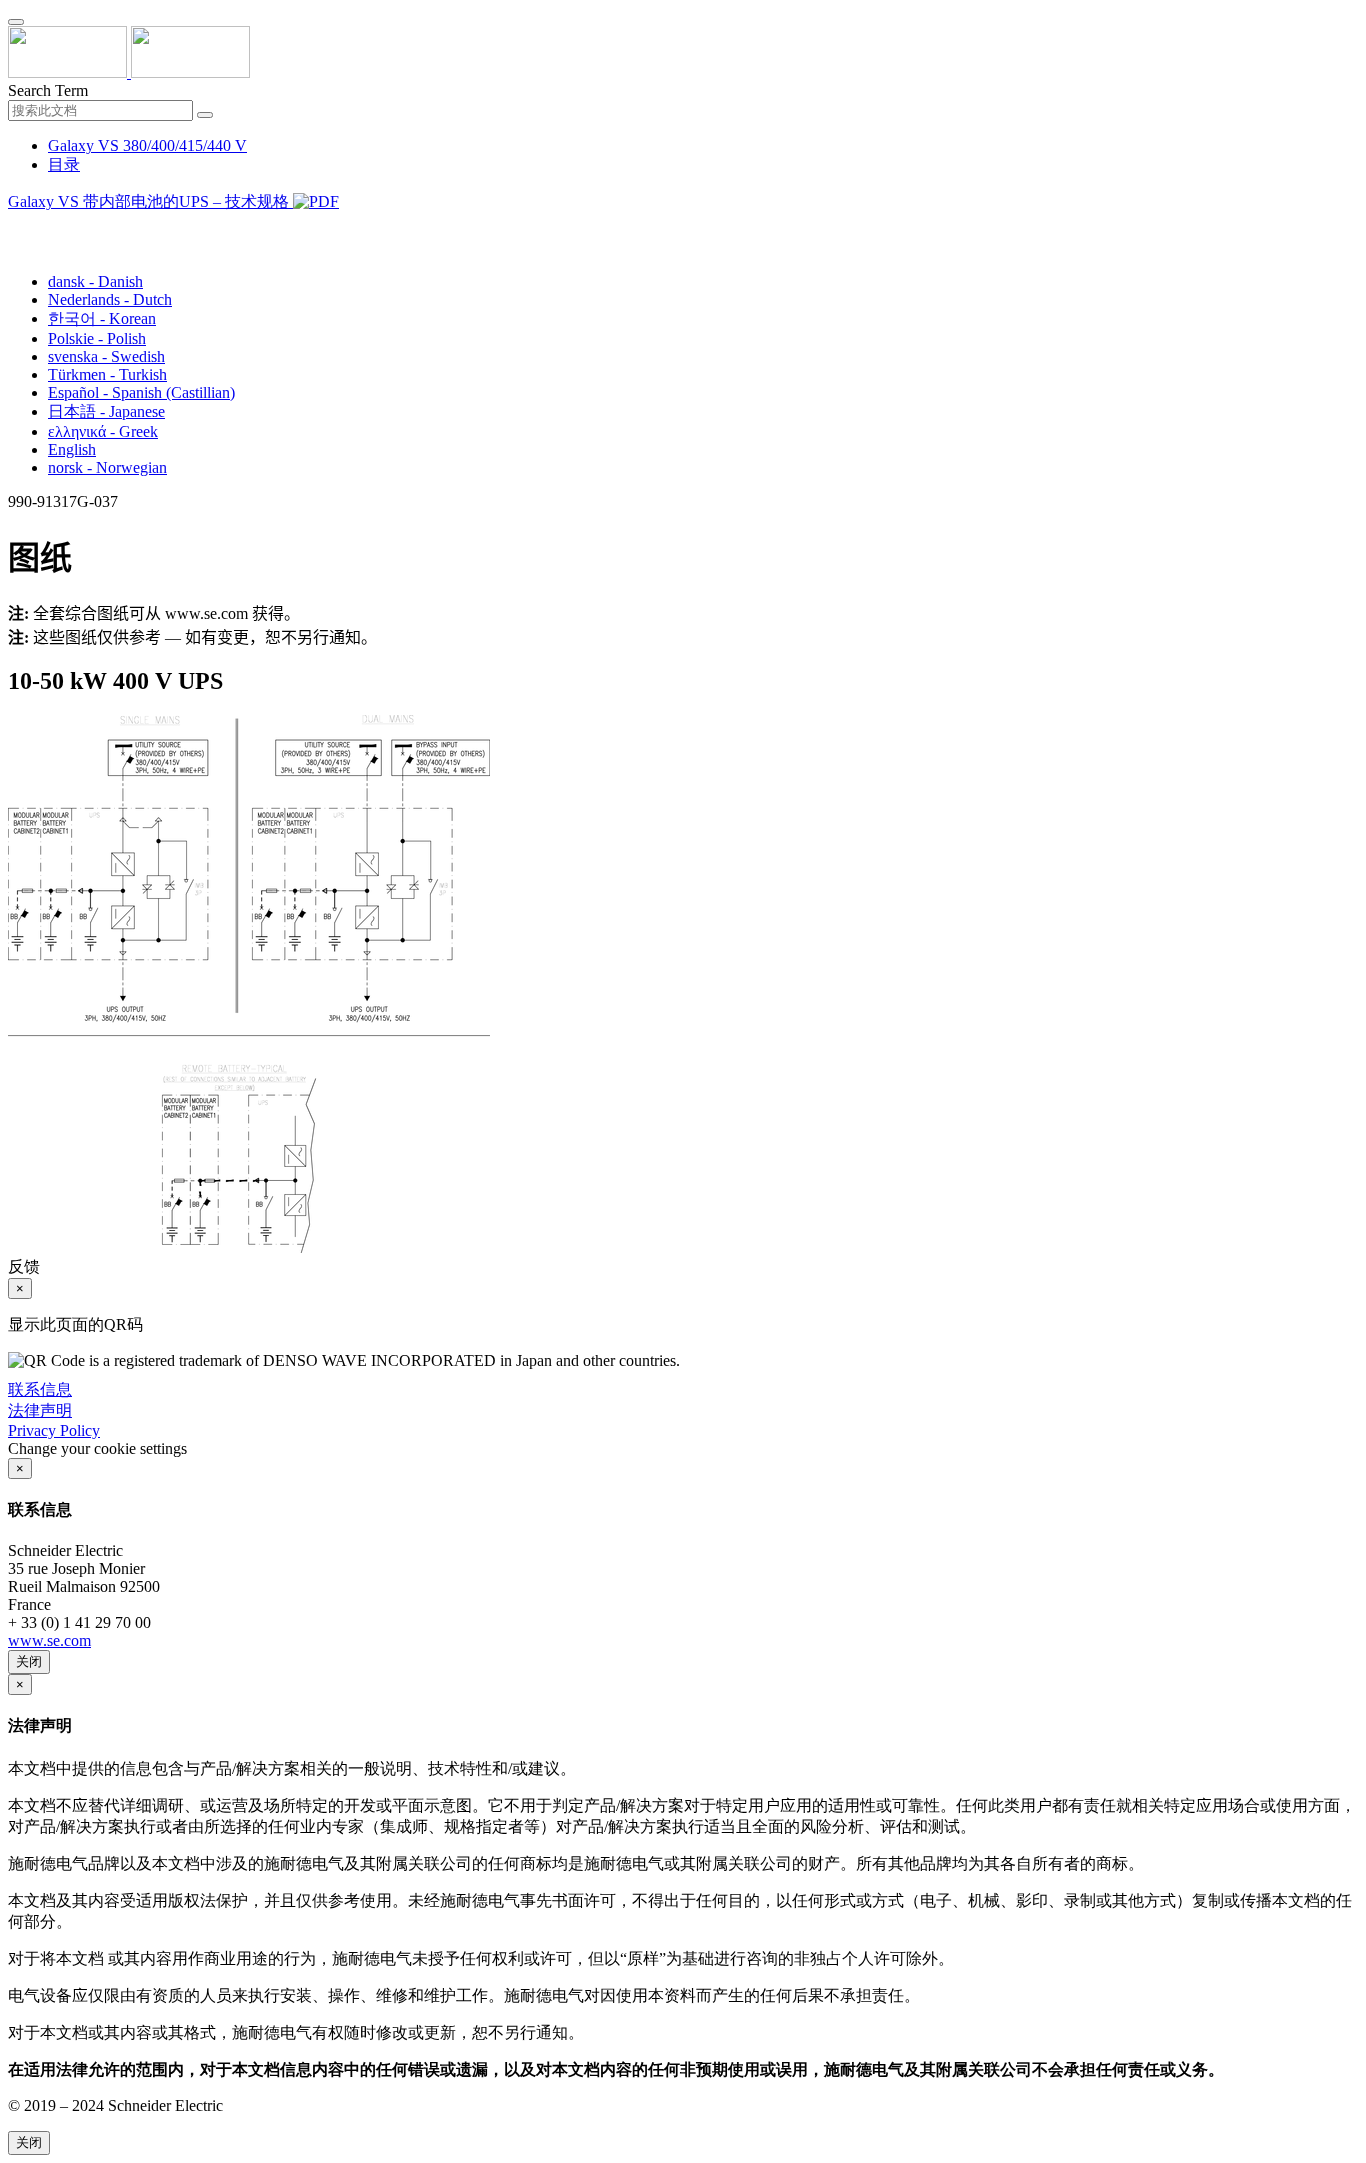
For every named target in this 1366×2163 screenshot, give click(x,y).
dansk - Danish (95, 281)
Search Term (48, 90)
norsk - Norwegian (107, 467)
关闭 (29, 1661)
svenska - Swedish (106, 356)
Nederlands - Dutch (110, 299)
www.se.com (49, 1640)
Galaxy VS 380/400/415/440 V (147, 145)
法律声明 (40, 1410)
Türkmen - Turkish (107, 374)
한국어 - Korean (102, 318)
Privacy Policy (54, 1430)
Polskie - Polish (97, 338)
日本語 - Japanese (106, 411)
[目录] (16, 226)
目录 (64, 164)
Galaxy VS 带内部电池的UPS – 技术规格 (150, 201)
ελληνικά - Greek (103, 431)
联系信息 (40, 1389)
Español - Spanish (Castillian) (141, 392)
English (72, 449)
